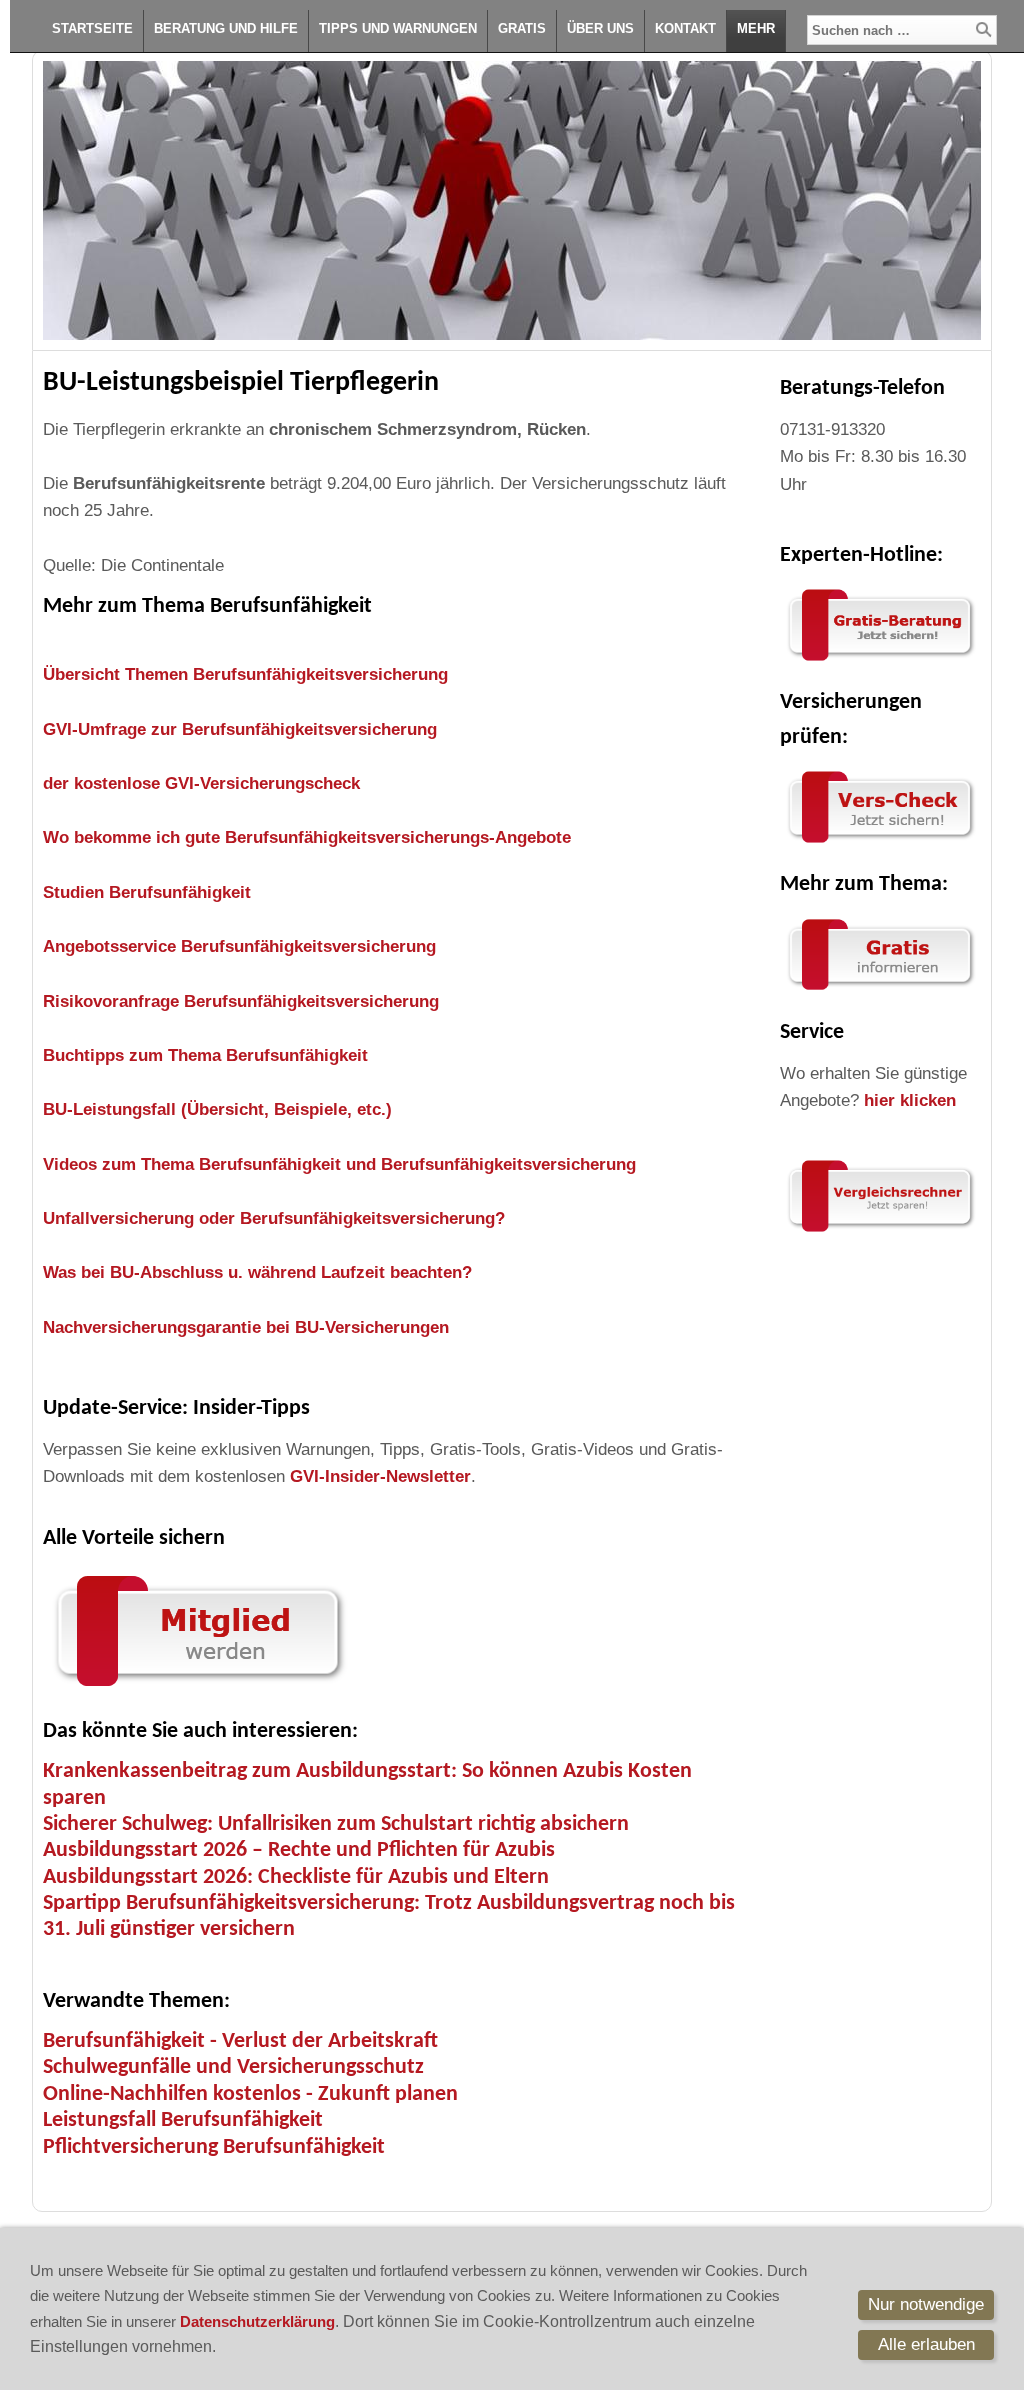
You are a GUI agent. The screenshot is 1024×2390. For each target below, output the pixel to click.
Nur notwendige (926, 2304)
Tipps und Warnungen (398, 28)
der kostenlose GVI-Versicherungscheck (201, 783)
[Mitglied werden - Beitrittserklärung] (198, 1690)
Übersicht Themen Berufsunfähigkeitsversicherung (245, 674)
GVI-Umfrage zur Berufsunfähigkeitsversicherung (240, 729)
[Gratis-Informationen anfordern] (880, 1232)
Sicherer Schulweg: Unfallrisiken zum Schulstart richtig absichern (336, 1824)
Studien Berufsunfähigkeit (147, 892)
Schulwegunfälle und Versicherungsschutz (233, 2067)
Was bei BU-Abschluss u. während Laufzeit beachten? (257, 1272)
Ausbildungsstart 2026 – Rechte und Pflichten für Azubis (299, 1850)
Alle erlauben (926, 2344)
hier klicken (910, 1100)
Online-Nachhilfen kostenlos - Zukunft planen (250, 2094)
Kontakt (685, 28)
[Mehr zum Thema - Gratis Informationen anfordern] (880, 990)
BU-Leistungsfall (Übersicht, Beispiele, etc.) (217, 1109)
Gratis (522, 28)
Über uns (600, 28)
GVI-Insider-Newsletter (380, 1476)
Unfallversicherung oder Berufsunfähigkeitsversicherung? (274, 1218)
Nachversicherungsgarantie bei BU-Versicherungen (246, 1327)
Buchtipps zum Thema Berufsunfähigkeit (205, 1055)
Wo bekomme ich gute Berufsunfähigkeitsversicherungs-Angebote (307, 837)
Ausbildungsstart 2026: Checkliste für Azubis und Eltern (296, 1877)
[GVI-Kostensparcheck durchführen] (880, 843)
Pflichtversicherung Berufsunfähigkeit (214, 2147)
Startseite (92, 28)
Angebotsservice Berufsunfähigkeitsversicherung (239, 946)
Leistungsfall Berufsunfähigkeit (183, 2120)
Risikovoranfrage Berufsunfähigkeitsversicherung (241, 1001)
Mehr (756, 28)
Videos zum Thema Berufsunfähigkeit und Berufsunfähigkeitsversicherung (339, 1164)
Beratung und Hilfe (226, 28)
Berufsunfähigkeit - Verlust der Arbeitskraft (240, 2041)
